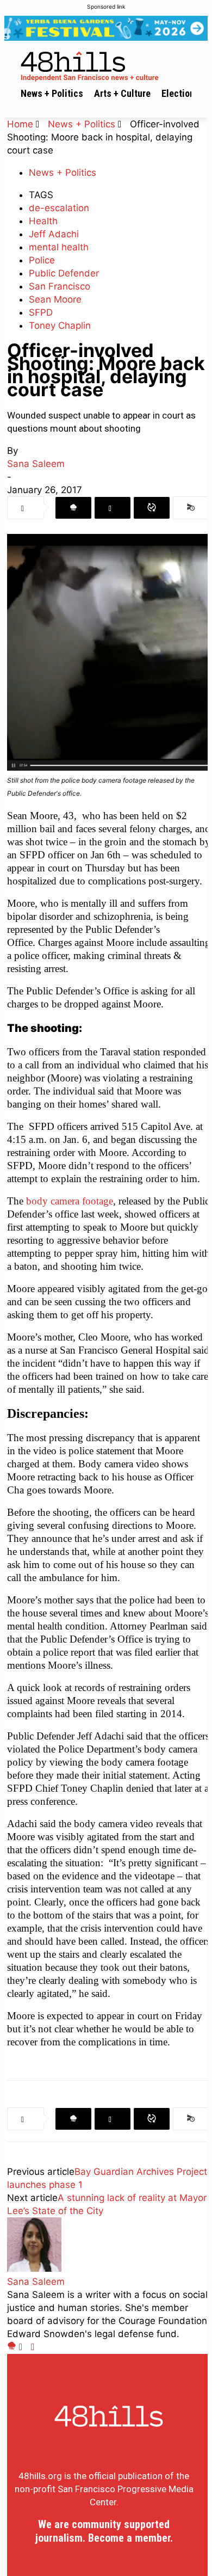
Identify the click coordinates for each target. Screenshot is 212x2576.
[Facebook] (73, 508)
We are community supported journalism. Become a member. (104, 2531)
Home (20, 124)
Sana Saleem (36, 464)
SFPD (41, 312)
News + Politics (82, 124)
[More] (191, 508)
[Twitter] (113, 508)
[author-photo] (34, 2268)
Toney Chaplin (60, 325)
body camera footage (68, 1201)
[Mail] (25, 2347)
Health (43, 221)
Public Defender (64, 273)
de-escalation (59, 208)
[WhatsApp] (152, 508)
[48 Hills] (109, 64)
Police (42, 260)
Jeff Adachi (54, 234)
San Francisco (60, 286)
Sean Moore (55, 299)
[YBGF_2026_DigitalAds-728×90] (106, 28)
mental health (59, 247)
